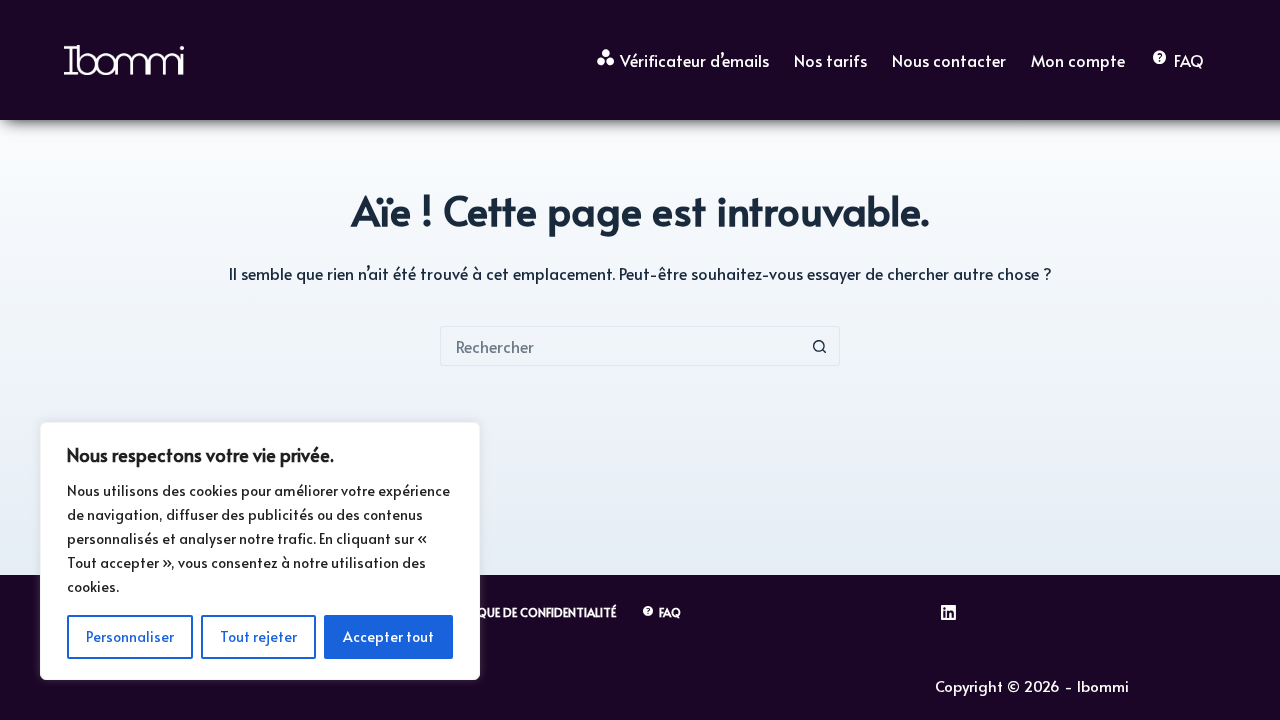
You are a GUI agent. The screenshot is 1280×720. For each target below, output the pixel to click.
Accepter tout (388, 636)
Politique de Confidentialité (528, 612)
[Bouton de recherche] (820, 346)
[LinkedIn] (948, 612)
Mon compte (1078, 60)
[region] (260, 551)
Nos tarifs (830, 60)
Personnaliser (130, 636)
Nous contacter (949, 60)
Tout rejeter (258, 636)
